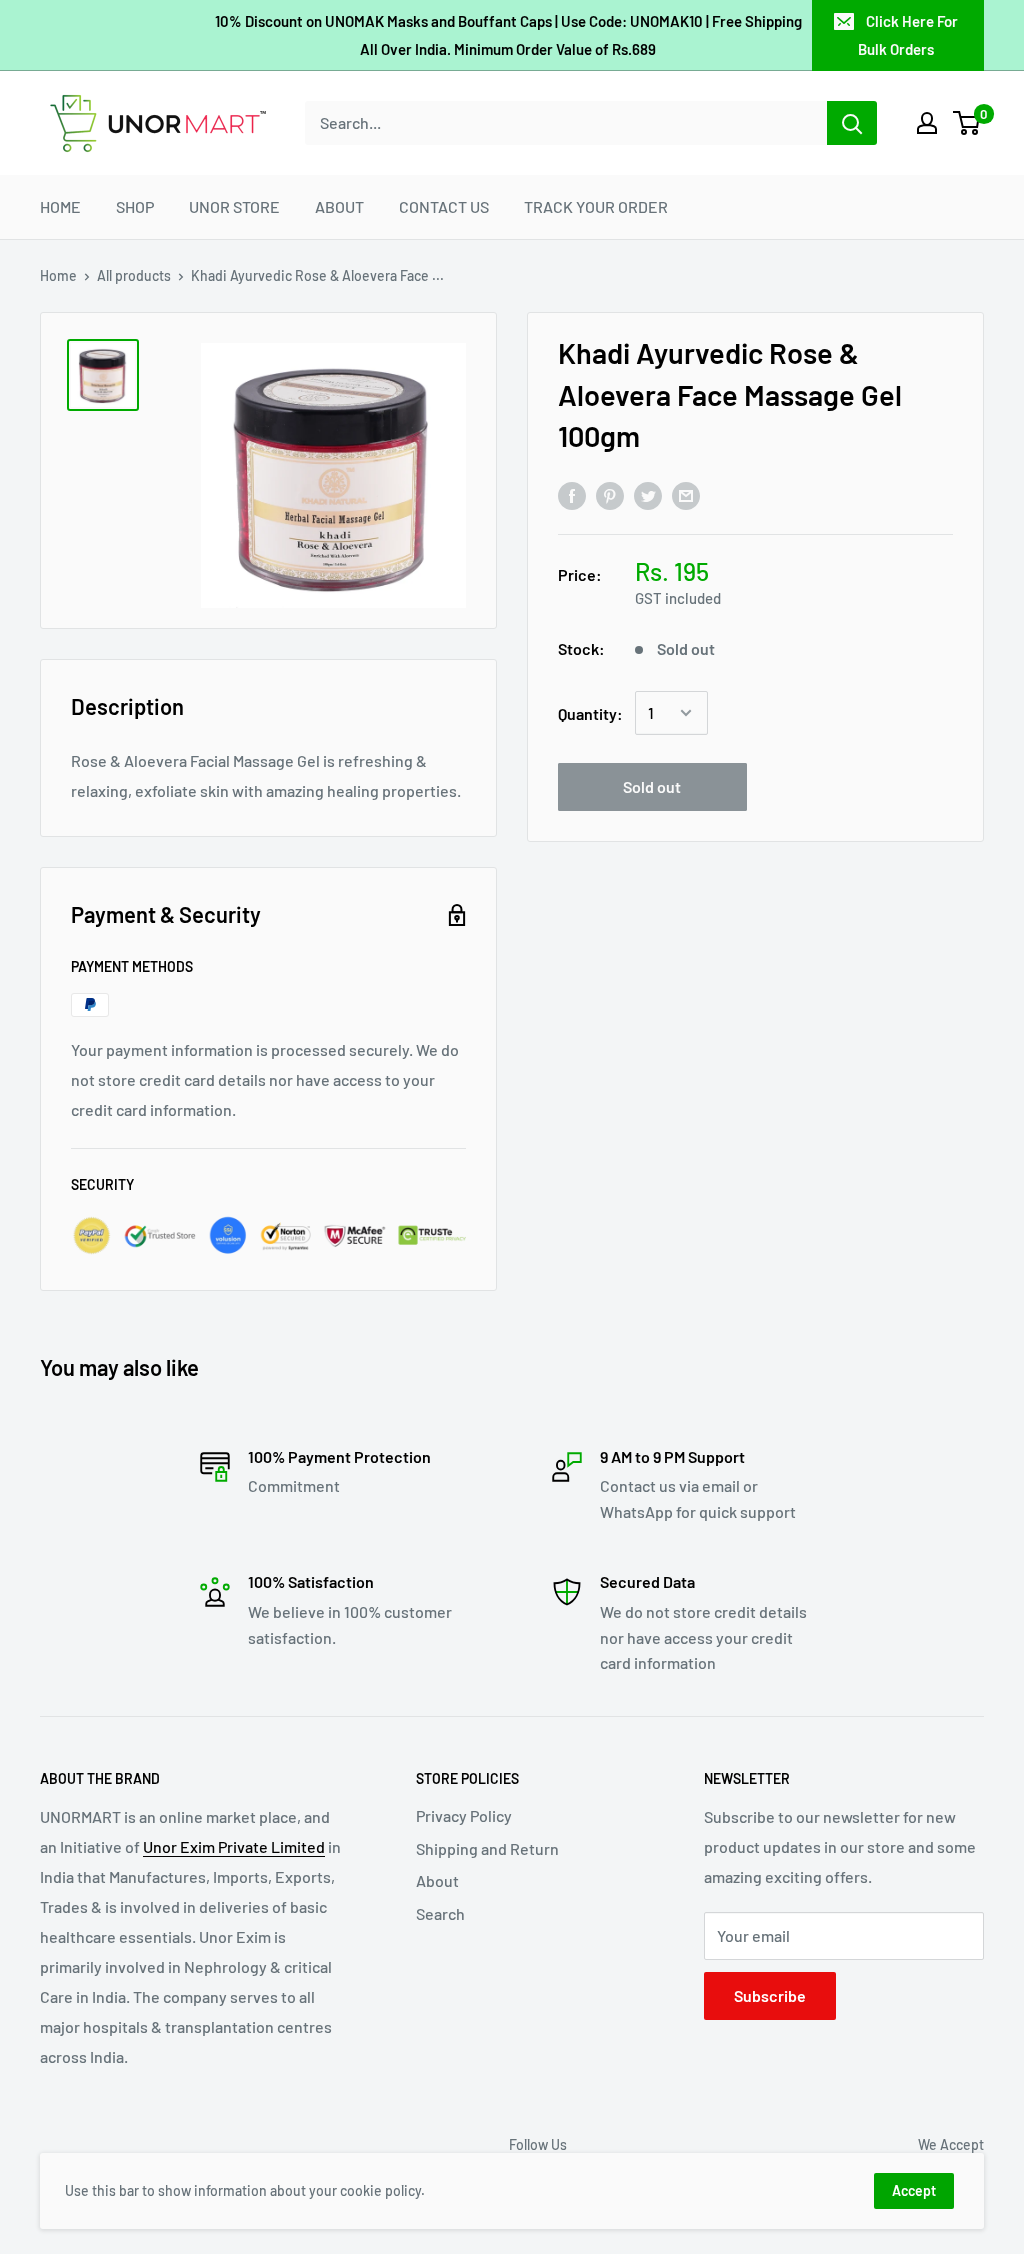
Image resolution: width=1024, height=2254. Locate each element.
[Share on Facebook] (572, 494)
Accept (914, 2190)
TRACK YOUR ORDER (596, 206)
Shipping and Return (487, 1848)
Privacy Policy (464, 1815)
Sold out (652, 786)
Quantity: (590, 713)
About (437, 1880)
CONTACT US (444, 206)
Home (58, 275)
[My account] (927, 123)
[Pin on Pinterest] (610, 494)
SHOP (135, 206)
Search (440, 1913)
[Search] (852, 123)
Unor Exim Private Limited (234, 1846)
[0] (967, 123)
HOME (60, 206)
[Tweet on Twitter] (648, 494)
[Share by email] (686, 494)
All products (134, 275)
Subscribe (770, 1995)
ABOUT (339, 206)
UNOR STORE (234, 206)
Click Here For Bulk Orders (908, 35)
